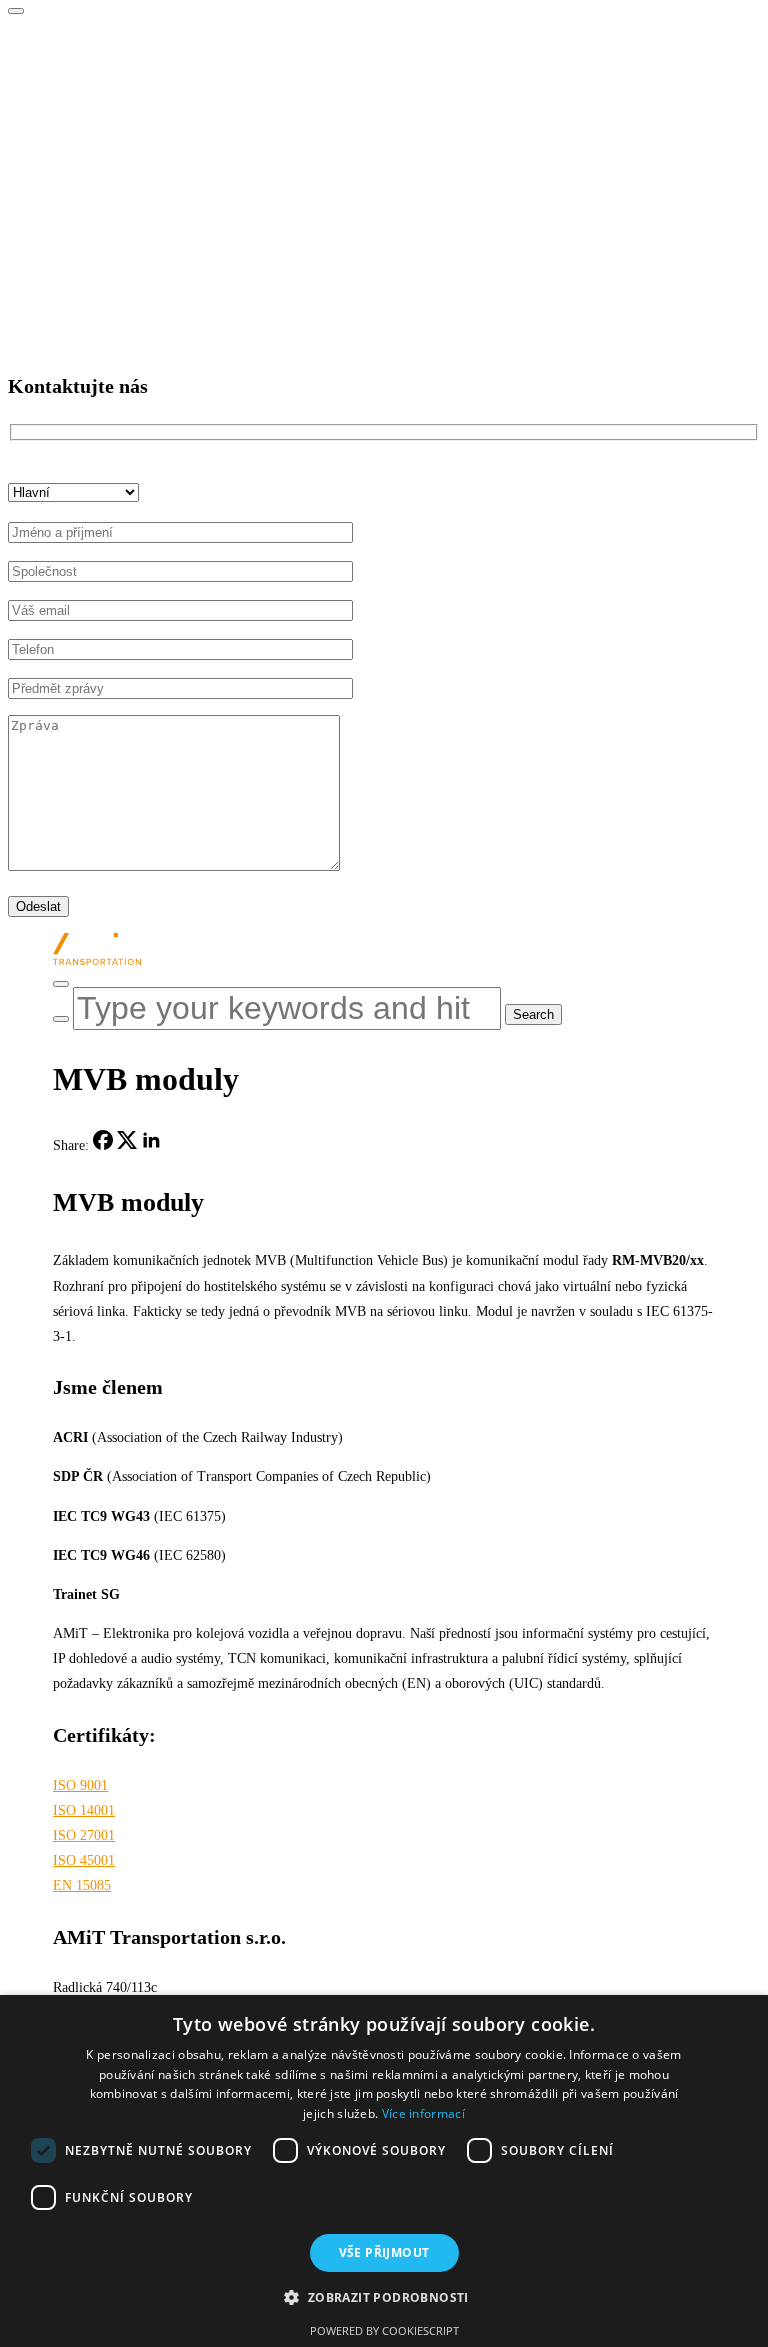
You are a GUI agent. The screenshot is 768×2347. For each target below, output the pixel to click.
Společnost (78, 40)
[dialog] (384, 2171)
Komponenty (84, 164)
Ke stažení (77, 287)
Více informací (423, 2113)
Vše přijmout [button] (384, 2252)
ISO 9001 (80, 1785)
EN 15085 (82, 1885)
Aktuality (74, 246)
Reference (76, 205)
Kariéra (69, 81)
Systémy (72, 122)
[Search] (61, 1019)
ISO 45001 (84, 1860)
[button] (383, 2298)
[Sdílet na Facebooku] (103, 1145)
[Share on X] (127, 1145)
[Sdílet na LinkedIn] (151, 1145)
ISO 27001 (84, 1835)
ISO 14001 (84, 1810)
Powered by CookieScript (384, 2330)
